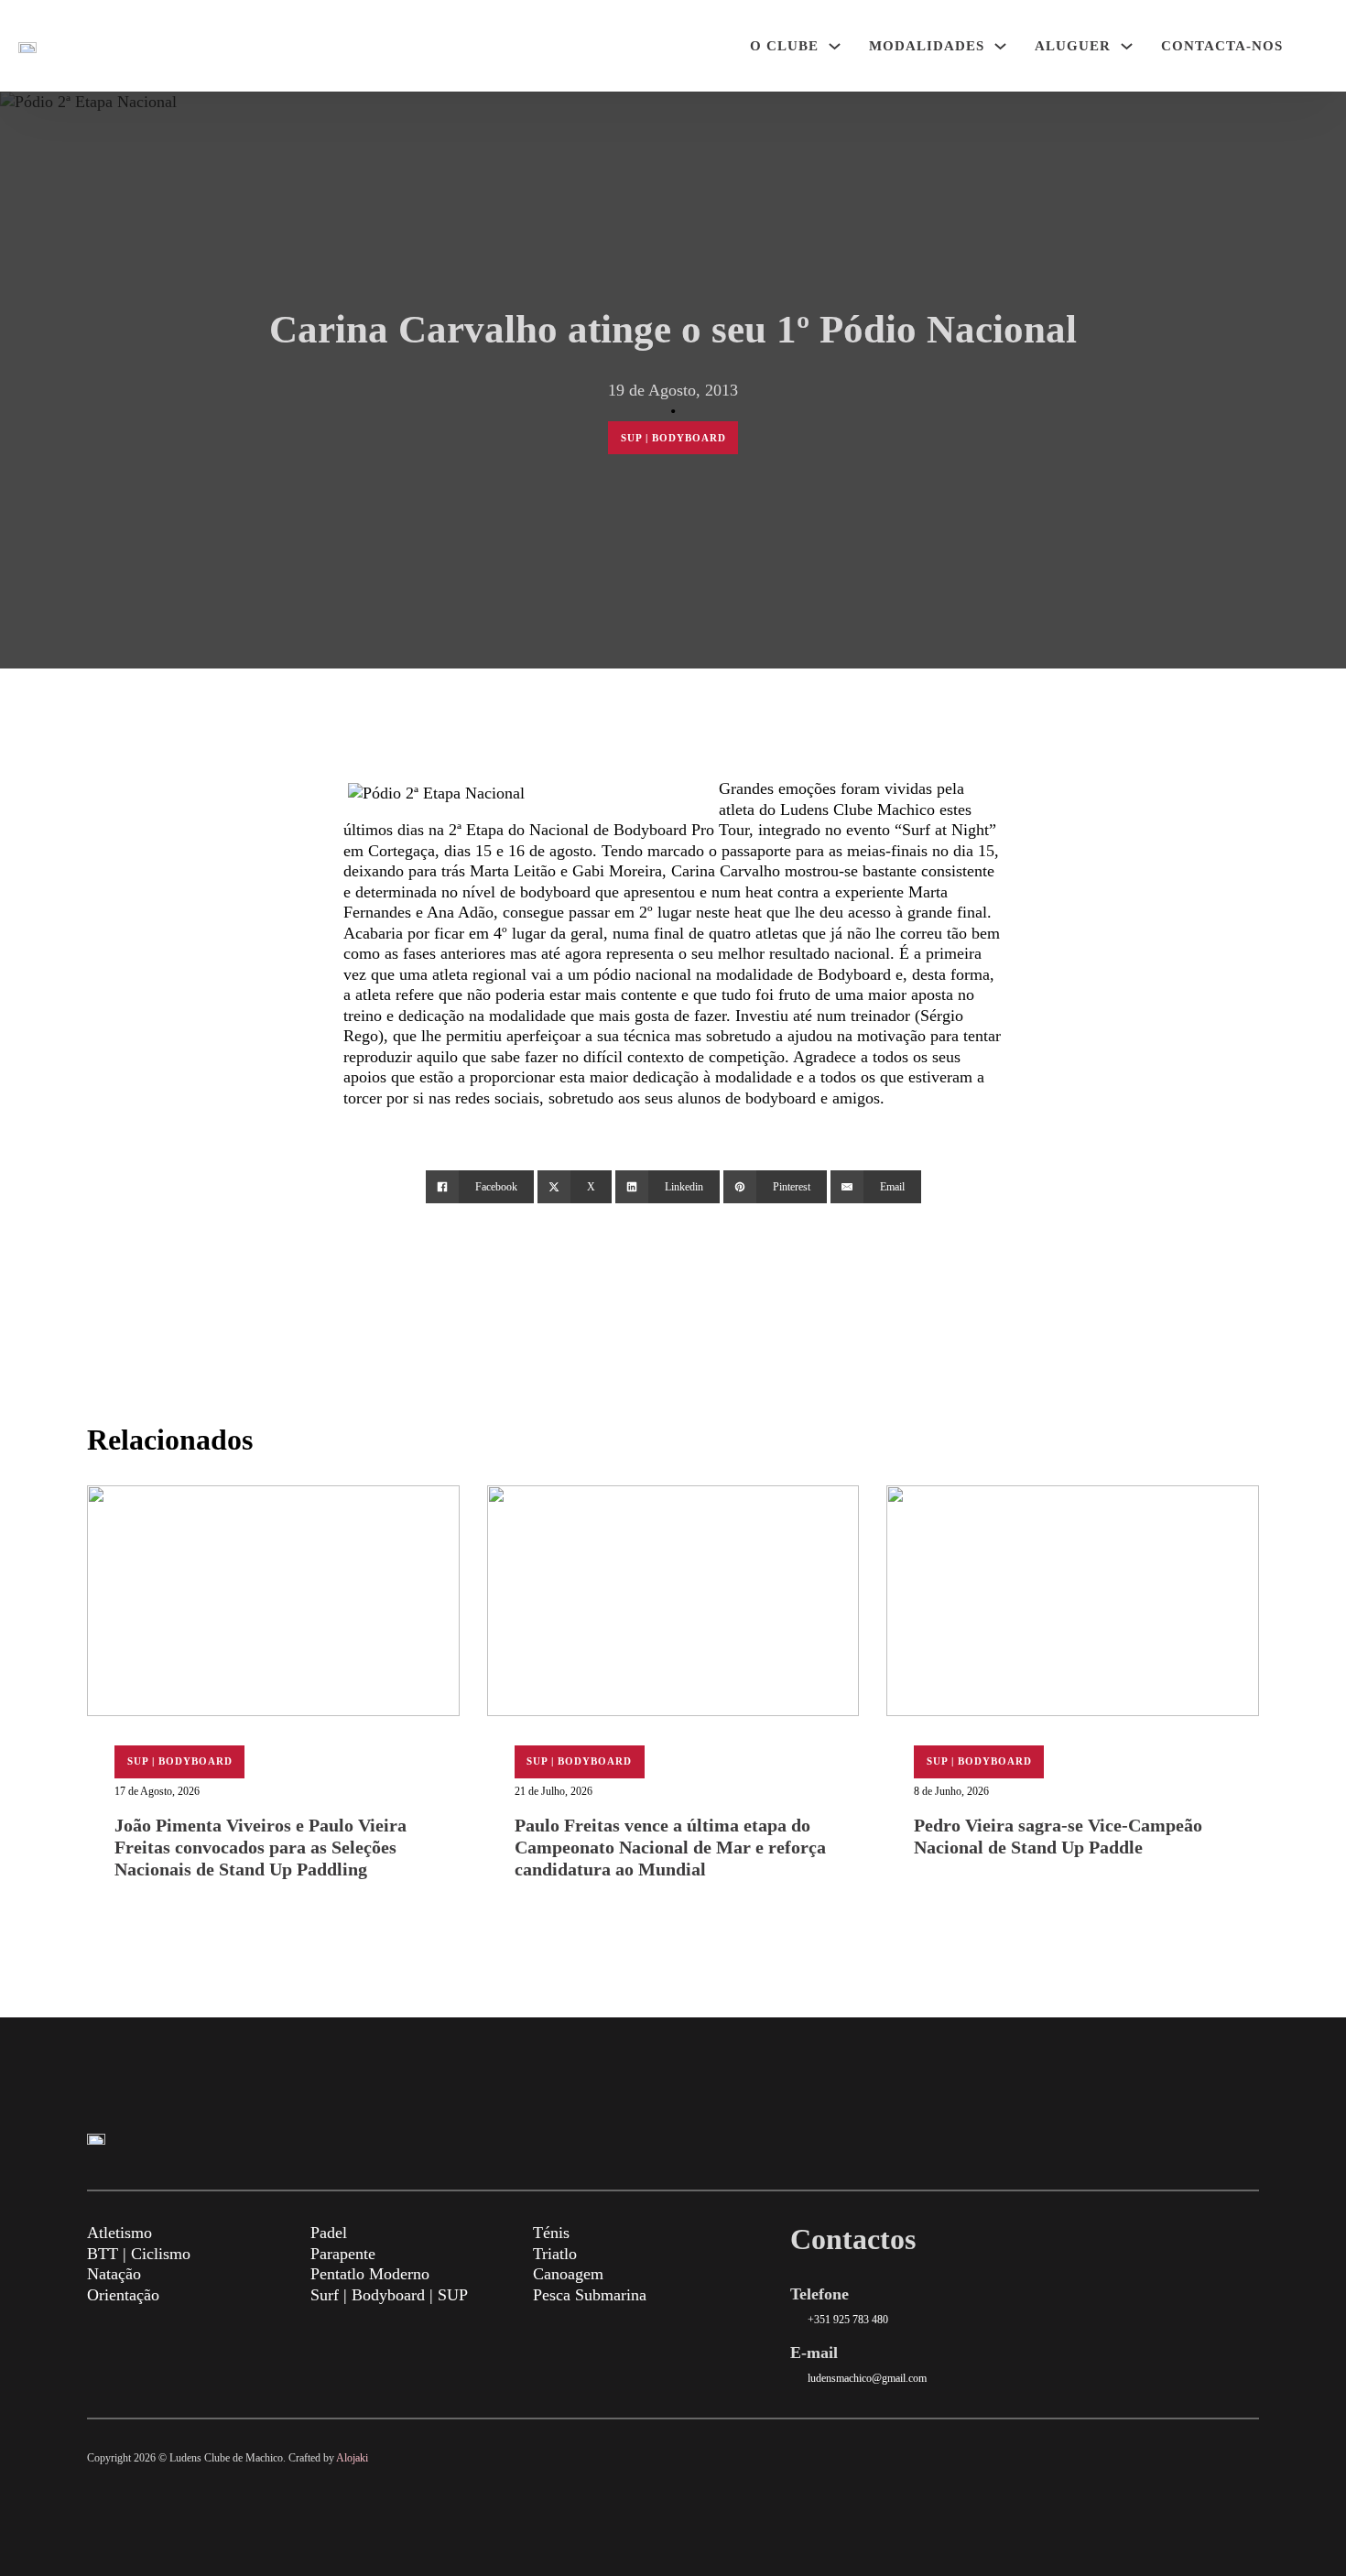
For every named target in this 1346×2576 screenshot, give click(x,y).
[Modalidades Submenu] (1000, 46)
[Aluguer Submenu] (1127, 46)
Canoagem (568, 2274)
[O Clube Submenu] (835, 46)
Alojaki (352, 2458)
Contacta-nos (1222, 46)
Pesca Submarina (590, 2295)
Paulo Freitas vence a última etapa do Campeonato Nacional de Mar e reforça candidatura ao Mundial (670, 1847)
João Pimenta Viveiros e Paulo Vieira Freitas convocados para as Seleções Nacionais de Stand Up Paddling (261, 1847)
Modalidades (927, 46)
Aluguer (1073, 46)
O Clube (784, 46)
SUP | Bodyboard (673, 438)
